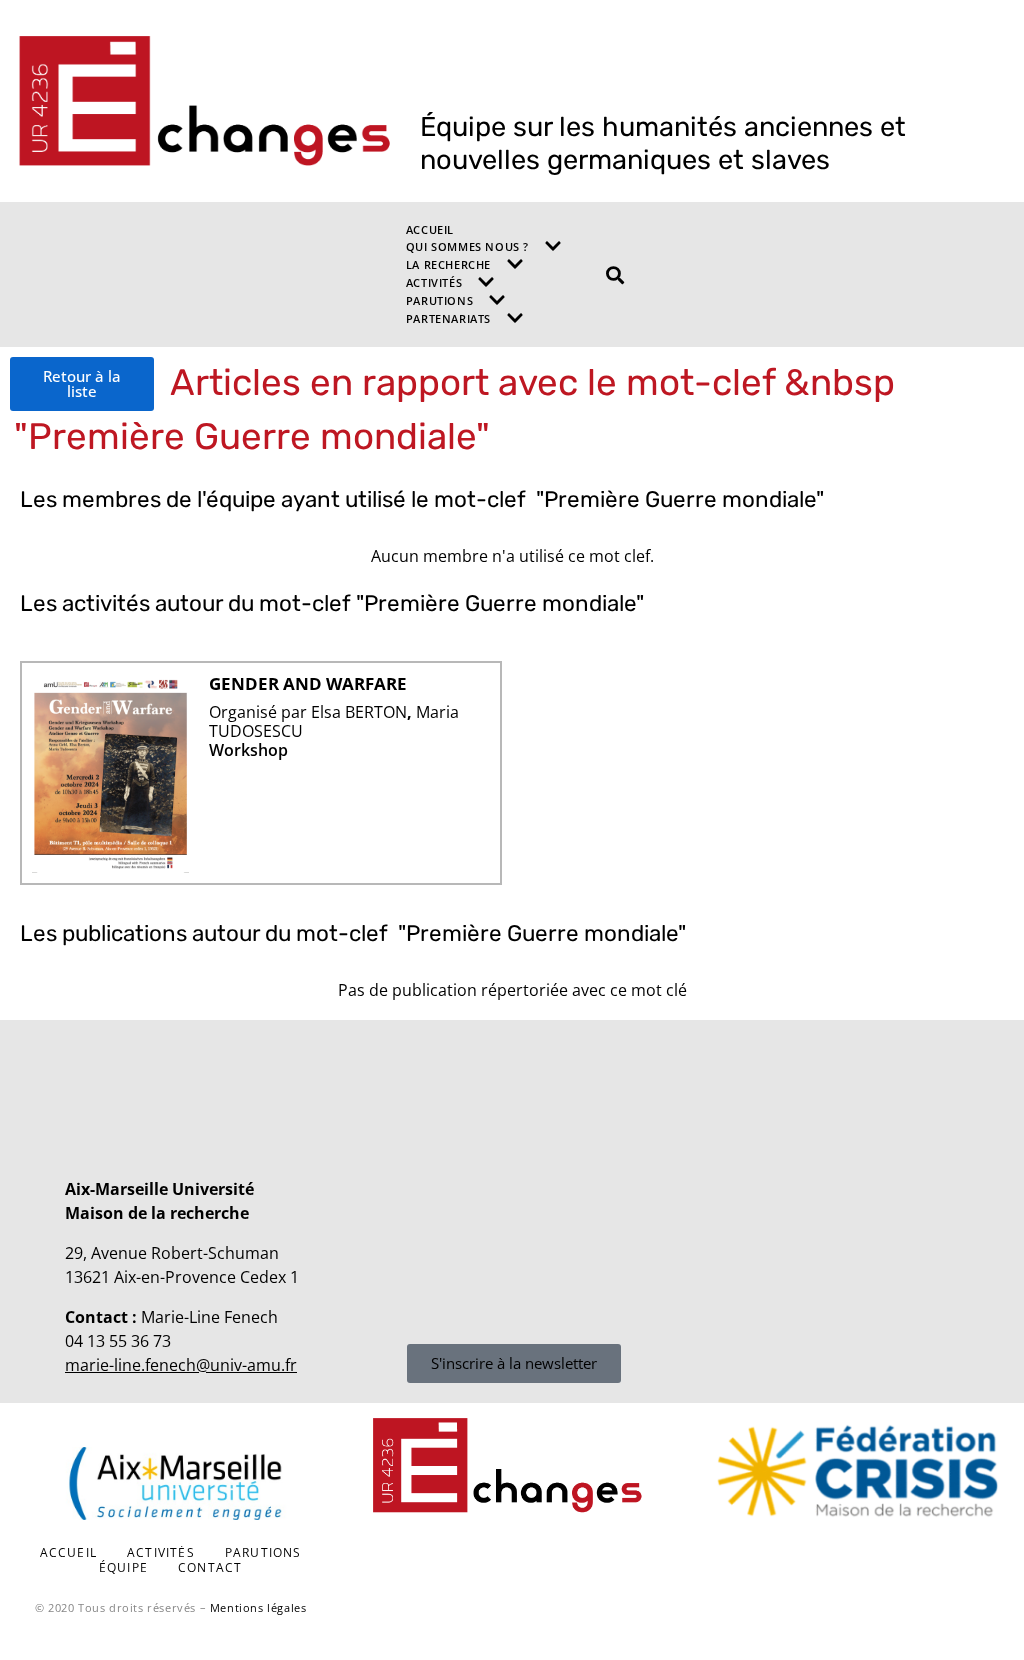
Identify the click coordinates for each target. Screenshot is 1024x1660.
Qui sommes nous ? (467, 246)
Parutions (439, 300)
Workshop (248, 750)
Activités (434, 282)
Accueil (430, 229)
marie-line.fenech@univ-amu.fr (181, 1365)
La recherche (448, 264)
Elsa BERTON (359, 712)
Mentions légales (258, 1607)
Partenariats (448, 318)
